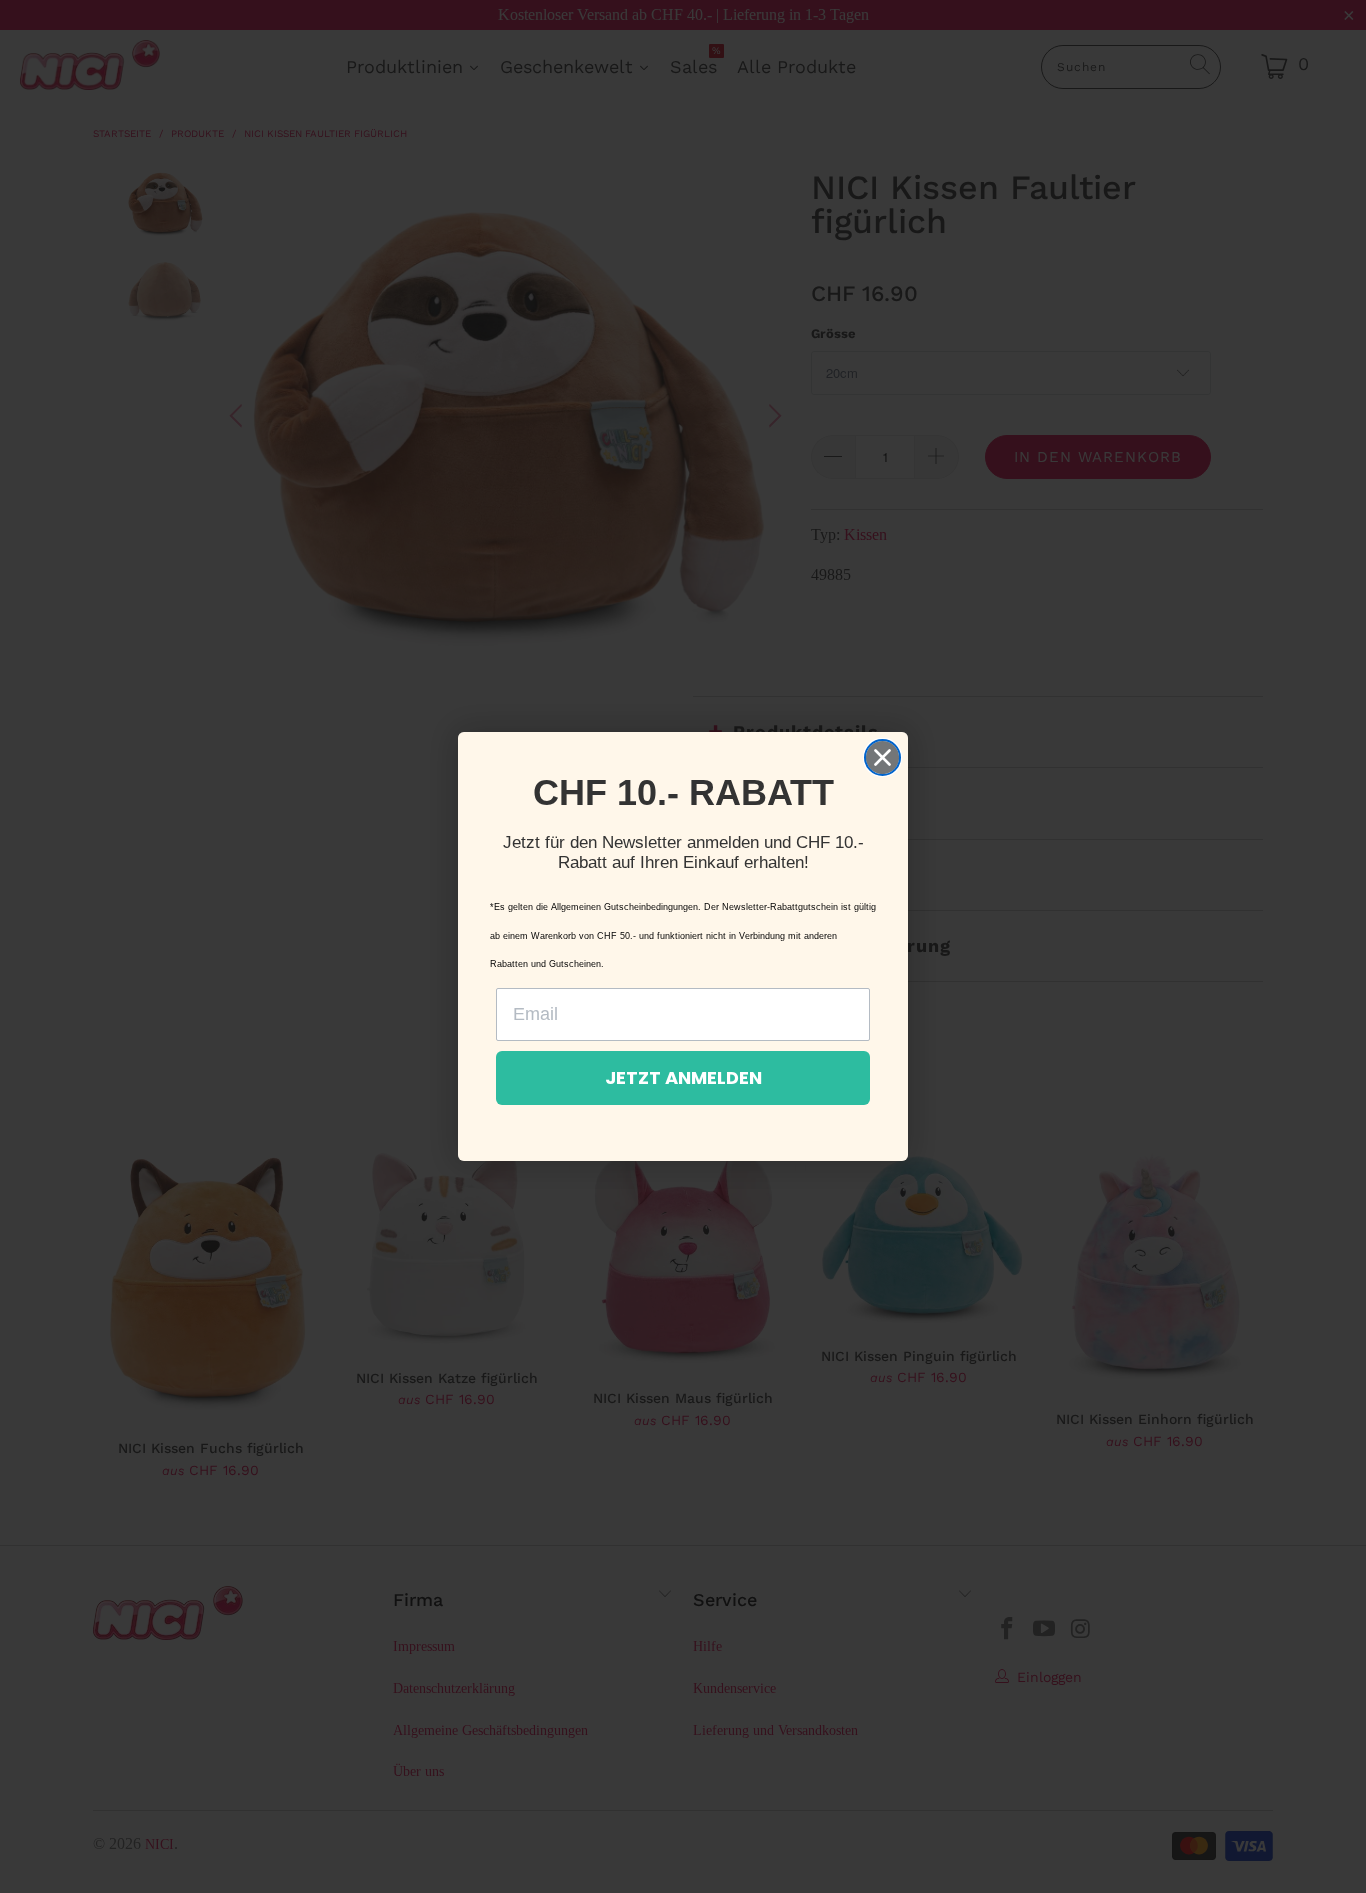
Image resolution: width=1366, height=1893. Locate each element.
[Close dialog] (882, 757)
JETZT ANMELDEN (683, 1077)
